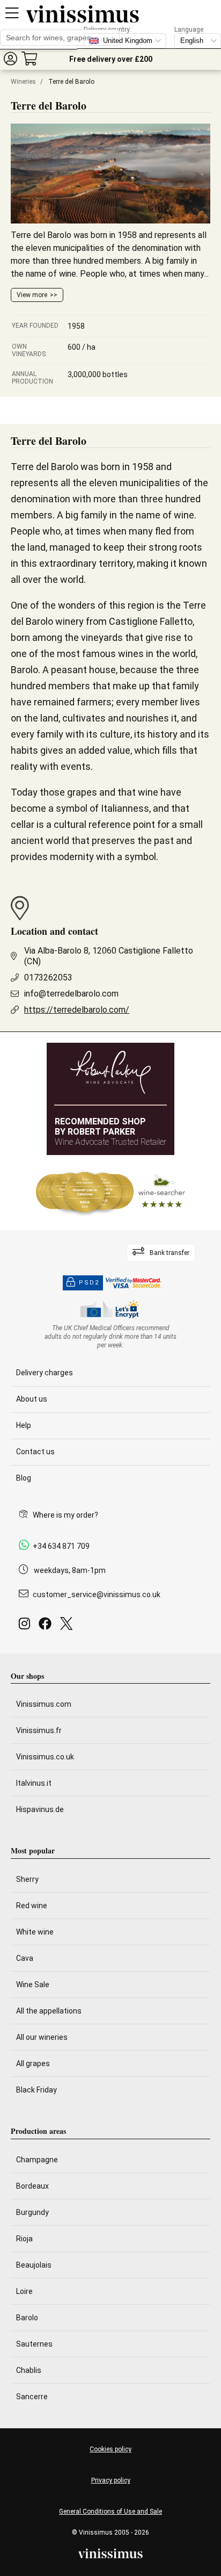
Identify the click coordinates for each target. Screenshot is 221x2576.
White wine (35, 1932)
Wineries (23, 82)
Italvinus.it (34, 1783)
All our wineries (42, 2037)
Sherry (27, 1879)
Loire (24, 2291)
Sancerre (32, 2397)
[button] (10, 58)
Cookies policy (110, 2449)
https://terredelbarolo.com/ (77, 1010)
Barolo (27, 2318)
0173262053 (48, 977)
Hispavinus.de (40, 1809)
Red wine (32, 1906)
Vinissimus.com (44, 1704)
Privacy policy (111, 2480)
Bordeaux (32, 2186)
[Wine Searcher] (110, 1193)
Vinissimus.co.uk (45, 1757)
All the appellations (49, 2011)
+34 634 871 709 (61, 1546)
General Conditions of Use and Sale (110, 2512)
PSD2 (89, 1283)
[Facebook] (47, 1626)
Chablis (29, 2370)
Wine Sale (33, 1985)
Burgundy (32, 2212)
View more (32, 295)
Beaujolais (34, 2265)
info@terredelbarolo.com (71, 994)
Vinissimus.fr (39, 1730)
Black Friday (36, 2090)
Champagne (37, 2160)
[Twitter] (68, 1626)
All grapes (33, 2063)
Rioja (24, 2239)
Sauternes (34, 2344)
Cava (25, 1958)
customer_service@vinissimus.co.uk (97, 1594)
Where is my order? (65, 1515)
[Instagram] (27, 1626)
